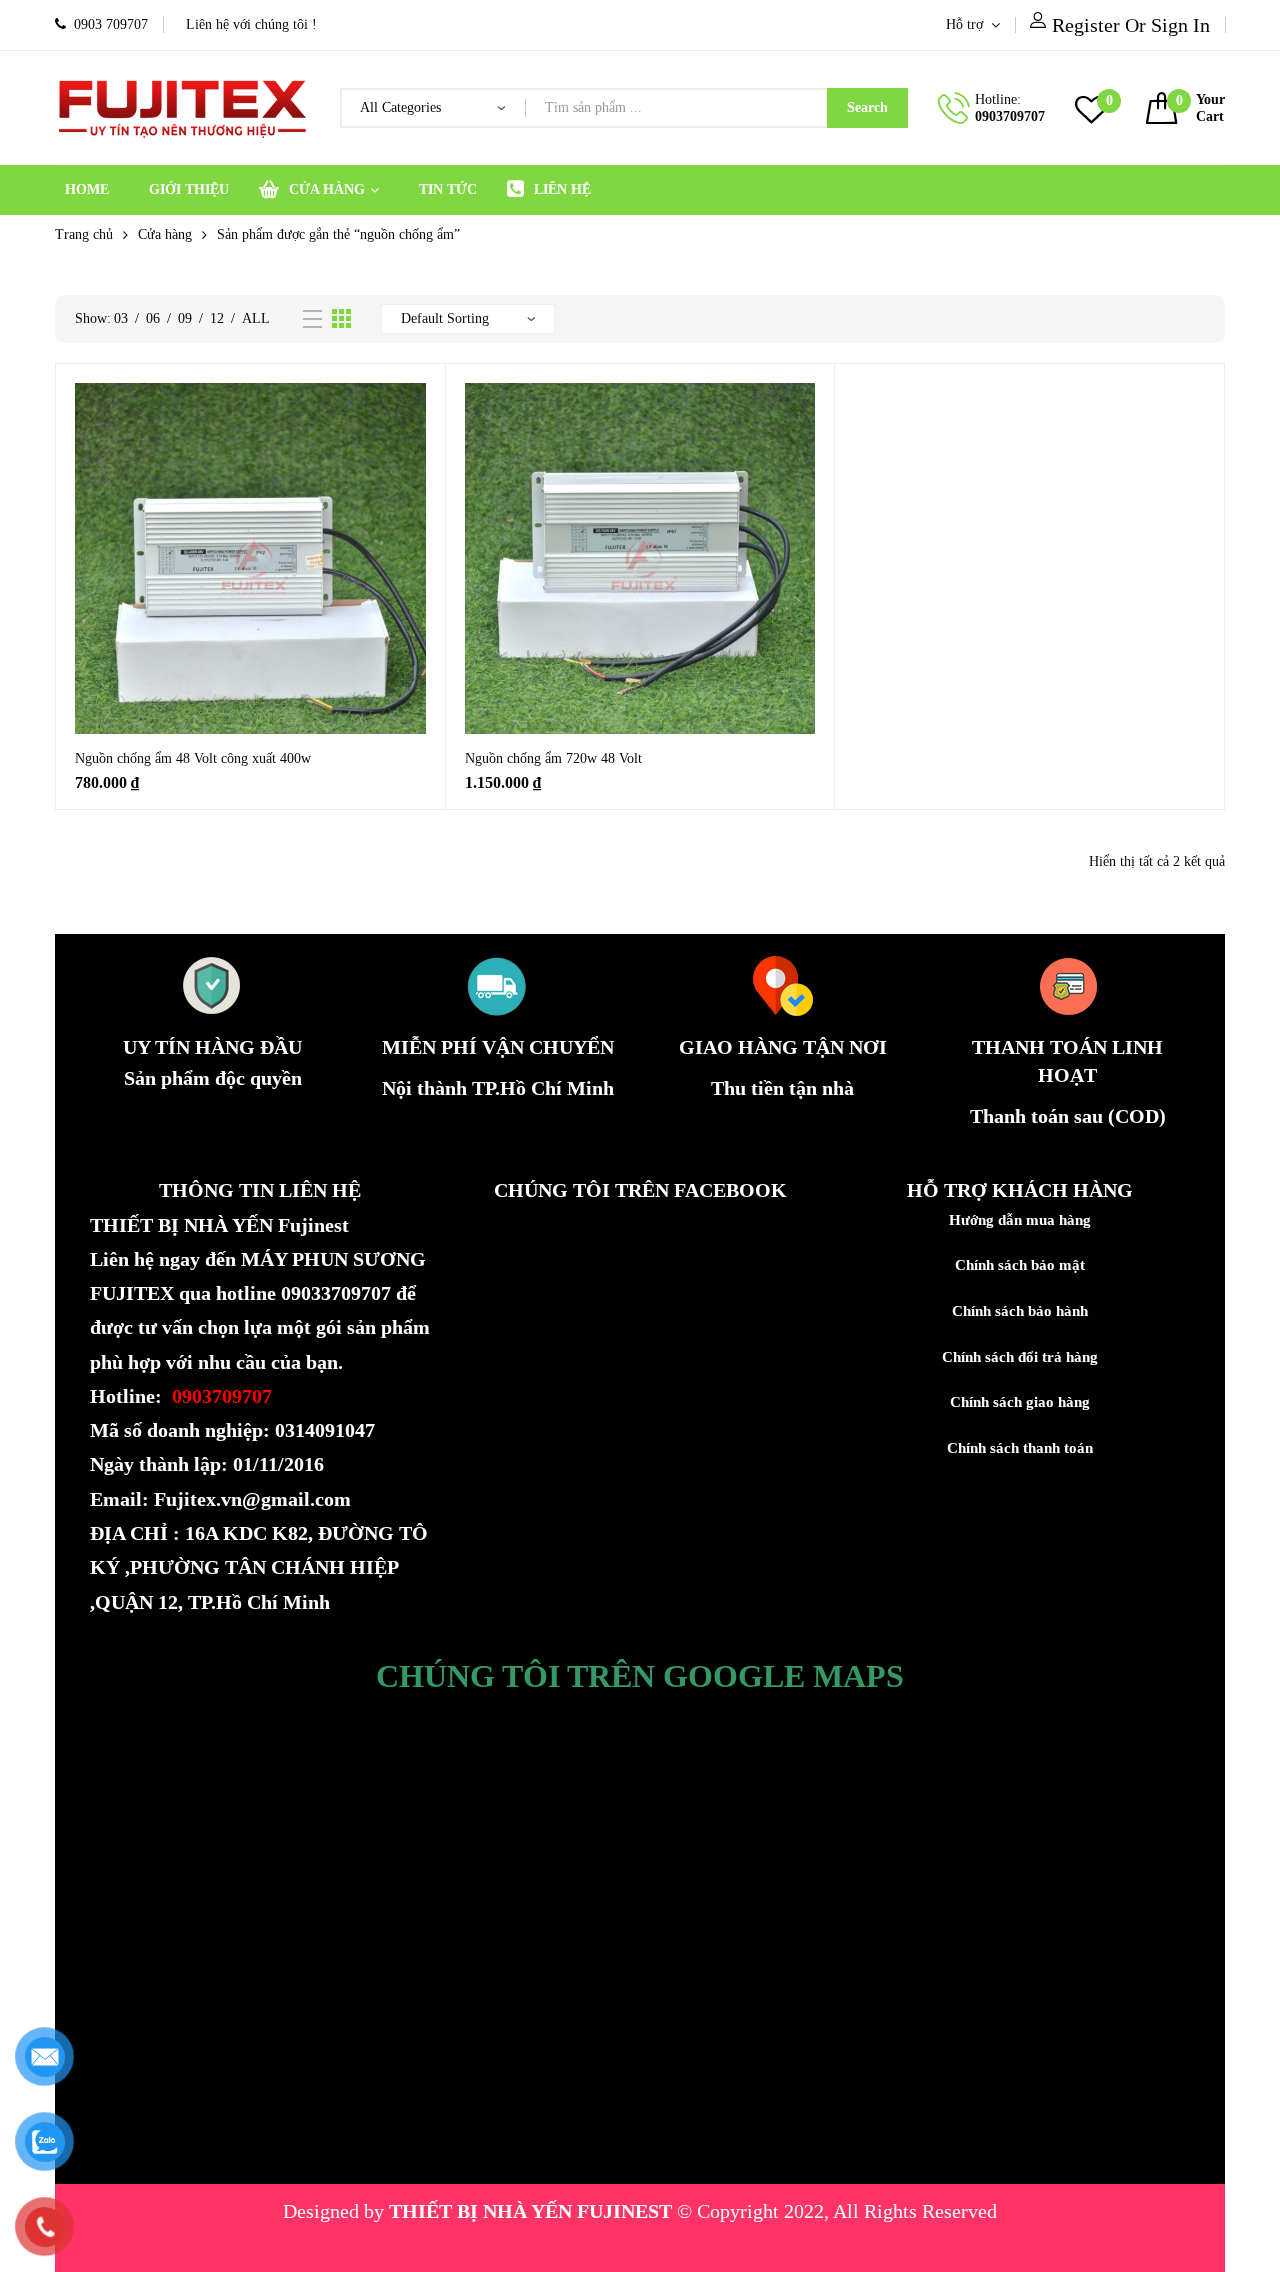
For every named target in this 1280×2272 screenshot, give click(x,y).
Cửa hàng (165, 234)
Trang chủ (84, 234)
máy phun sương (498, 2245)
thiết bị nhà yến (642, 2245)
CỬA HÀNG (327, 189)
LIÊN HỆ (562, 189)
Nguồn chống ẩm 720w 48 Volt (553, 758)
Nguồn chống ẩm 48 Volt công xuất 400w (193, 758)
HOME (87, 189)
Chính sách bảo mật (1020, 1265)
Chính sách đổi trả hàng (1020, 1357)
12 (217, 318)
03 (121, 318)
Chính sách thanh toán (1020, 1448)
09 (185, 318)
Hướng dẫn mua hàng (1020, 1220)
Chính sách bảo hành (1020, 1311)
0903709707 (1010, 116)
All (256, 318)
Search (867, 107)
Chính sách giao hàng (1020, 1402)
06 (153, 318)
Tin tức (448, 189)
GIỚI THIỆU (189, 189)
